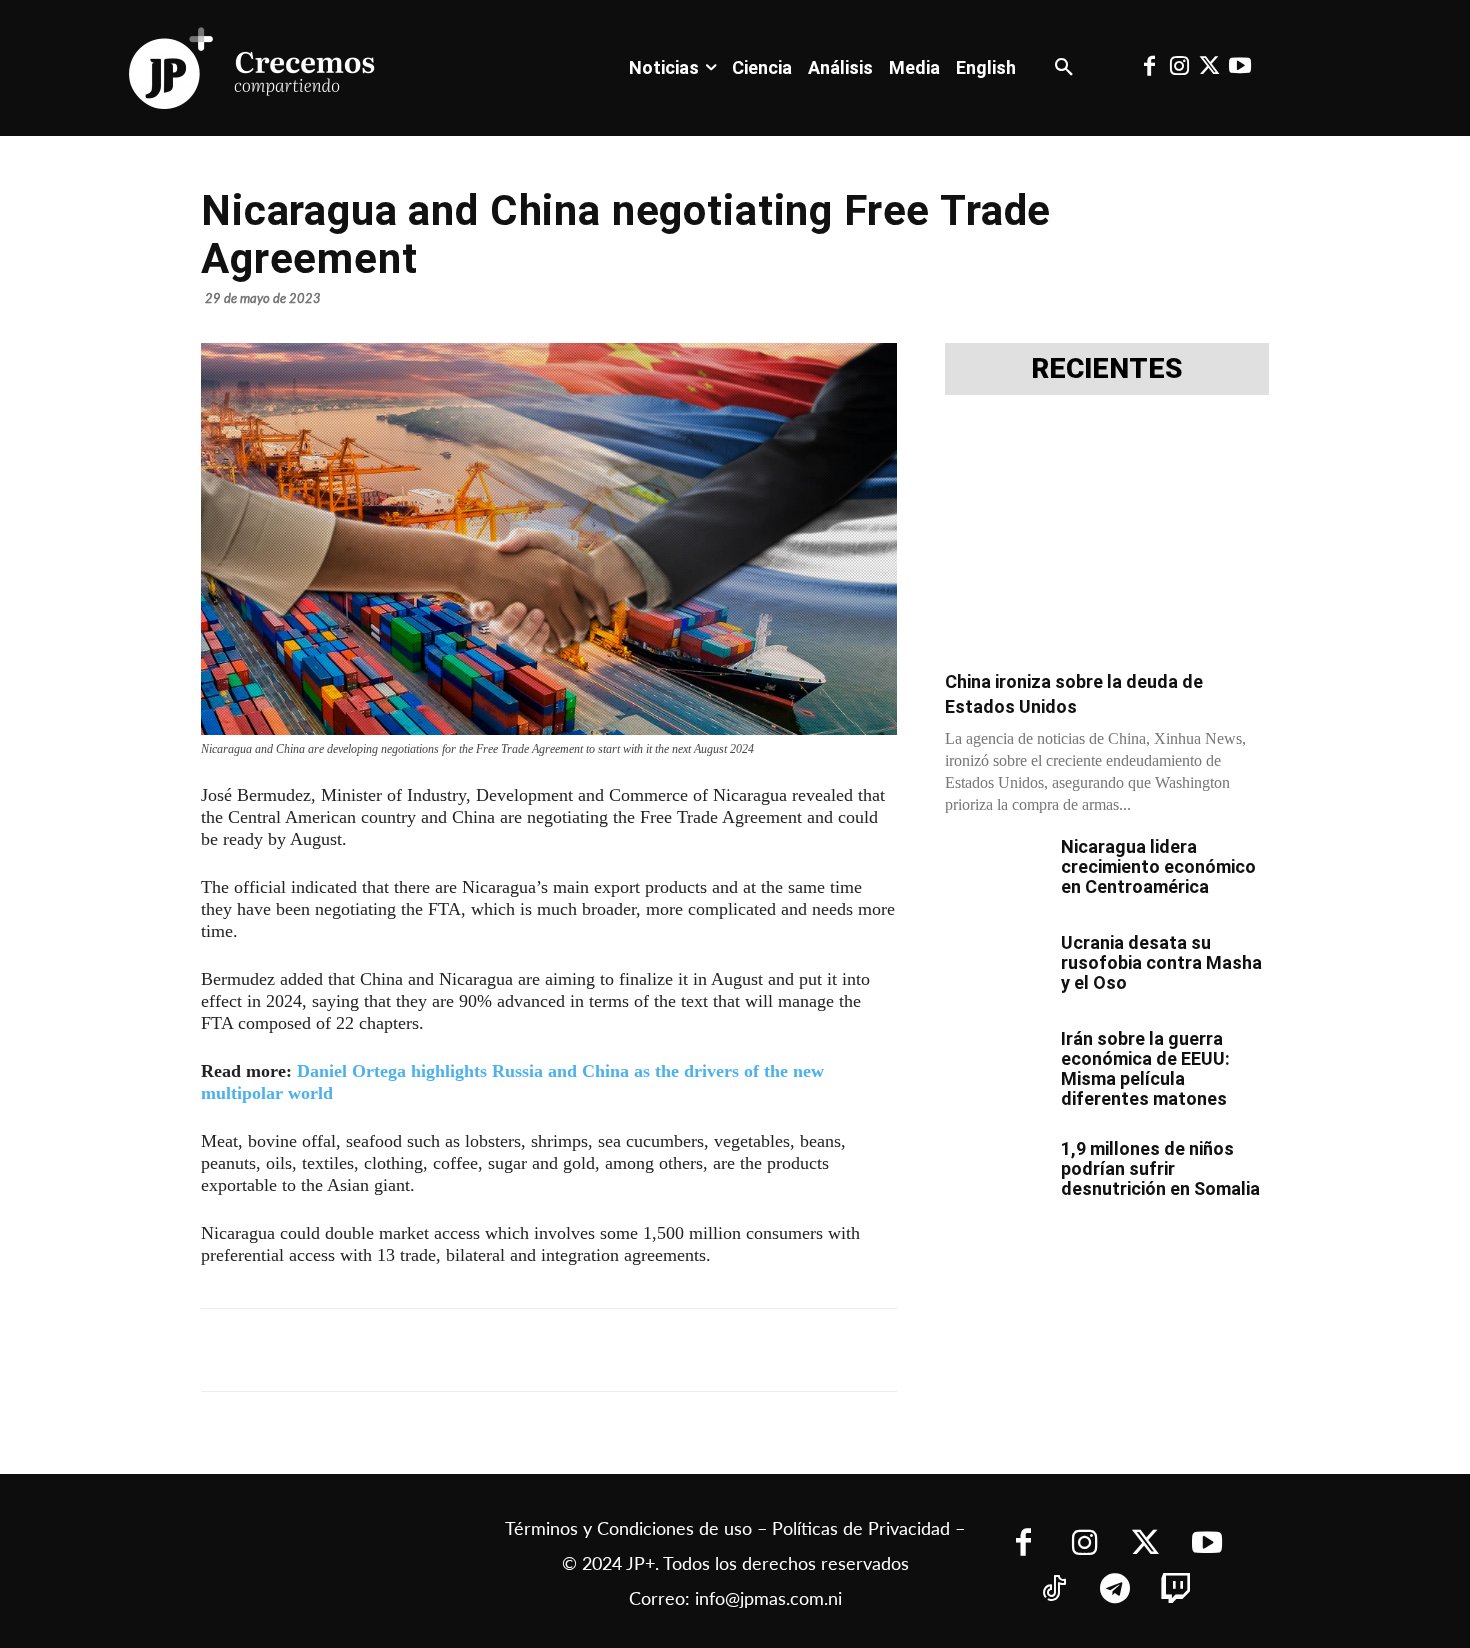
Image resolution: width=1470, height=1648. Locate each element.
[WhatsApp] (505, 1350)
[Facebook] (1149, 68)
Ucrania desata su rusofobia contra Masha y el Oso (1161, 962)
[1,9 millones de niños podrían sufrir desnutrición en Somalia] (995, 1174)
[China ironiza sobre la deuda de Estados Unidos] (1107, 538)
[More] (690, 1350)
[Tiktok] (1054, 1590)
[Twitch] (1176, 1590)
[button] (1064, 68)
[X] (413, 1350)
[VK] (551, 1350)
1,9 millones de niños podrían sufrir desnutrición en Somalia (1160, 1168)
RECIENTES (1107, 369)
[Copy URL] (643, 1350)
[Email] (597, 1350)
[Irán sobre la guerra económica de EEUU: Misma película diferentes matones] (995, 1064)
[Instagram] (1179, 68)
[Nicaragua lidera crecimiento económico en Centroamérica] (995, 872)
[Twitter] (1210, 68)
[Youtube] (1240, 68)
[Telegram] (459, 1350)
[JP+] (253, 68)
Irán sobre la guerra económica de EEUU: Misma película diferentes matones (1145, 1068)
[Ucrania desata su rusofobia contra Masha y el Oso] (995, 968)
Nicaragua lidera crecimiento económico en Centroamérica (1158, 866)
